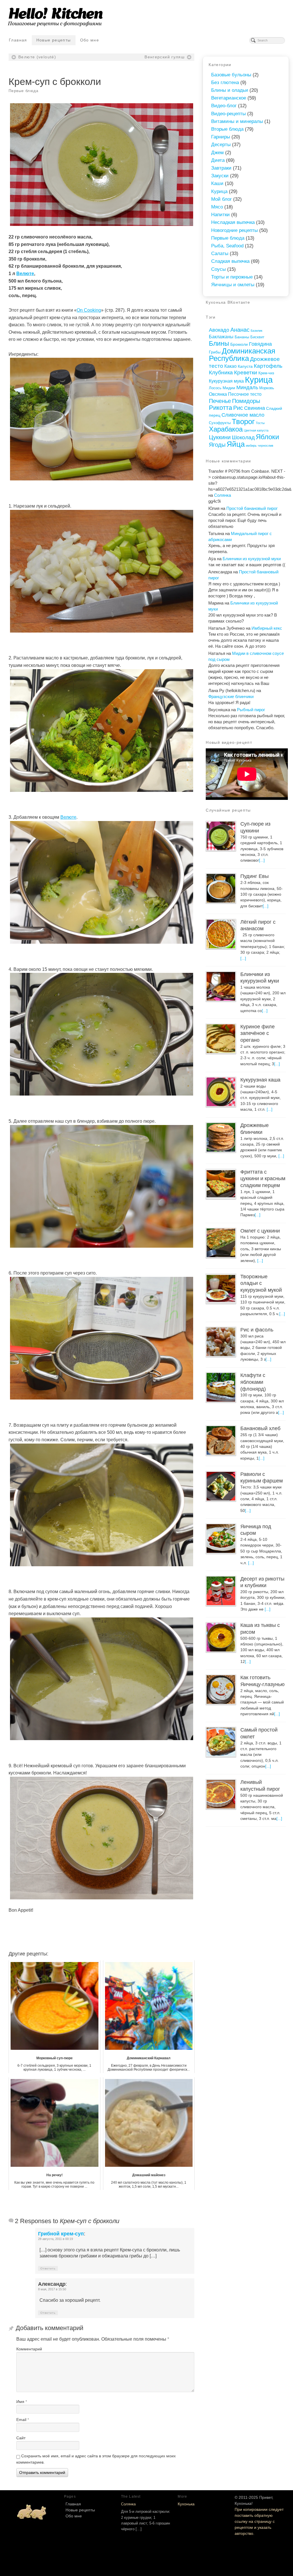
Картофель (268, 366)
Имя (22, 2402)
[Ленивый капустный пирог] (221, 1794)
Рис (238, 408)
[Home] (31, 2511)
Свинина (255, 408)
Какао (230, 366)
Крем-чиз (266, 373)
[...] (262, 860)
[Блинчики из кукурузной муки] (221, 986)
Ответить (48, 2268)
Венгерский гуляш (165, 57)
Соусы (218, 269)
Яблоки (267, 437)
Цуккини (220, 437)
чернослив (266, 446)
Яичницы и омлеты (233, 285)
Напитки (220, 215)
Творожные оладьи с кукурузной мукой (261, 1283)
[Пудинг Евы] (221, 888)
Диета (218, 160)
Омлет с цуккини (260, 1231)
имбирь (251, 446)
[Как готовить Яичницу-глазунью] (221, 1689)
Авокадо (219, 330)
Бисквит (257, 337)
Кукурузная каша (260, 1080)
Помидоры (246, 401)
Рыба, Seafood (227, 246)
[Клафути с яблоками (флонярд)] (221, 1387)
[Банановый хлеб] (221, 1440)
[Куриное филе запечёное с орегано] (221, 1039)
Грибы (215, 352)
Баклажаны (221, 337)
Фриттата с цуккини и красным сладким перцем (263, 1179)
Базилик (257, 331)
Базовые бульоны (231, 75)
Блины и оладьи (230, 90)
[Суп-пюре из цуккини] (221, 836)
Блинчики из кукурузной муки (252, 559)
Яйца (236, 444)
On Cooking (89, 310)
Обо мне (90, 40)
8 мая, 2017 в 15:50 (52, 2289)
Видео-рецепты (228, 114)
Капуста (245, 366)
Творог (243, 422)
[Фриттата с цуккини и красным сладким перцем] (221, 1184)
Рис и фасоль (257, 1330)
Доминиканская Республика (242, 355)
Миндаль (247, 387)
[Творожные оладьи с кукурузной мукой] (221, 1289)
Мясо (217, 207)
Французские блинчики (231, 696)
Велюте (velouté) (37, 57)
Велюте (25, 274)
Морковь (267, 388)
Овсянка (218, 394)
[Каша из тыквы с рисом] (221, 1637)
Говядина (260, 344)
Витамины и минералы (237, 121)
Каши (217, 183)
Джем (217, 153)
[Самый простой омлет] (221, 1742)
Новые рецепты (54, 40)
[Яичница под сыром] (221, 1539)
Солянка (222, 495)
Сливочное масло (243, 415)
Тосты (260, 423)
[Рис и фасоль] (221, 1342)
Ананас (240, 330)
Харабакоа (226, 429)
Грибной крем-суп (61, 2234)
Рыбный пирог (251, 710)
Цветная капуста (256, 430)
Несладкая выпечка (233, 222)
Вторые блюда (227, 129)
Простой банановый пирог (252, 508)
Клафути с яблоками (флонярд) (253, 1382)
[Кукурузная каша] (221, 1092)
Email (23, 2420)
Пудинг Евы (255, 876)
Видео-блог (224, 106)
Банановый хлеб (260, 1428)
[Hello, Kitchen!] (146, 17)
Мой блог (221, 199)
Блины (219, 343)
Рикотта (220, 408)
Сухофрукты (220, 423)
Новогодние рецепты (234, 230)
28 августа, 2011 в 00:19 (56, 2239)
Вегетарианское (229, 98)
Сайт (21, 2438)
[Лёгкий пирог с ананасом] (221, 934)
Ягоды (217, 445)
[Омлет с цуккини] (221, 1243)
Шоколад (243, 437)
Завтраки (221, 168)
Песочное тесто (245, 394)
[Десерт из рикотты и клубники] (221, 1591)
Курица (219, 191)
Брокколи (239, 344)
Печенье (220, 401)
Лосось (215, 388)
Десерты (221, 145)
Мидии (229, 388)
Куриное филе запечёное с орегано (258, 1033)
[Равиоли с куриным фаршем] (221, 1486)
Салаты (220, 254)
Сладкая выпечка (230, 261)
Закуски (220, 176)
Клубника (221, 372)
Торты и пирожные (232, 277)
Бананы (242, 337)
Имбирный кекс (267, 628)
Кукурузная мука (226, 381)
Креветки (246, 372)
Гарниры (221, 137)
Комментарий (29, 2349)
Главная (18, 40)
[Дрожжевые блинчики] (221, 1137)
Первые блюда (23, 91)
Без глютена (225, 83)
